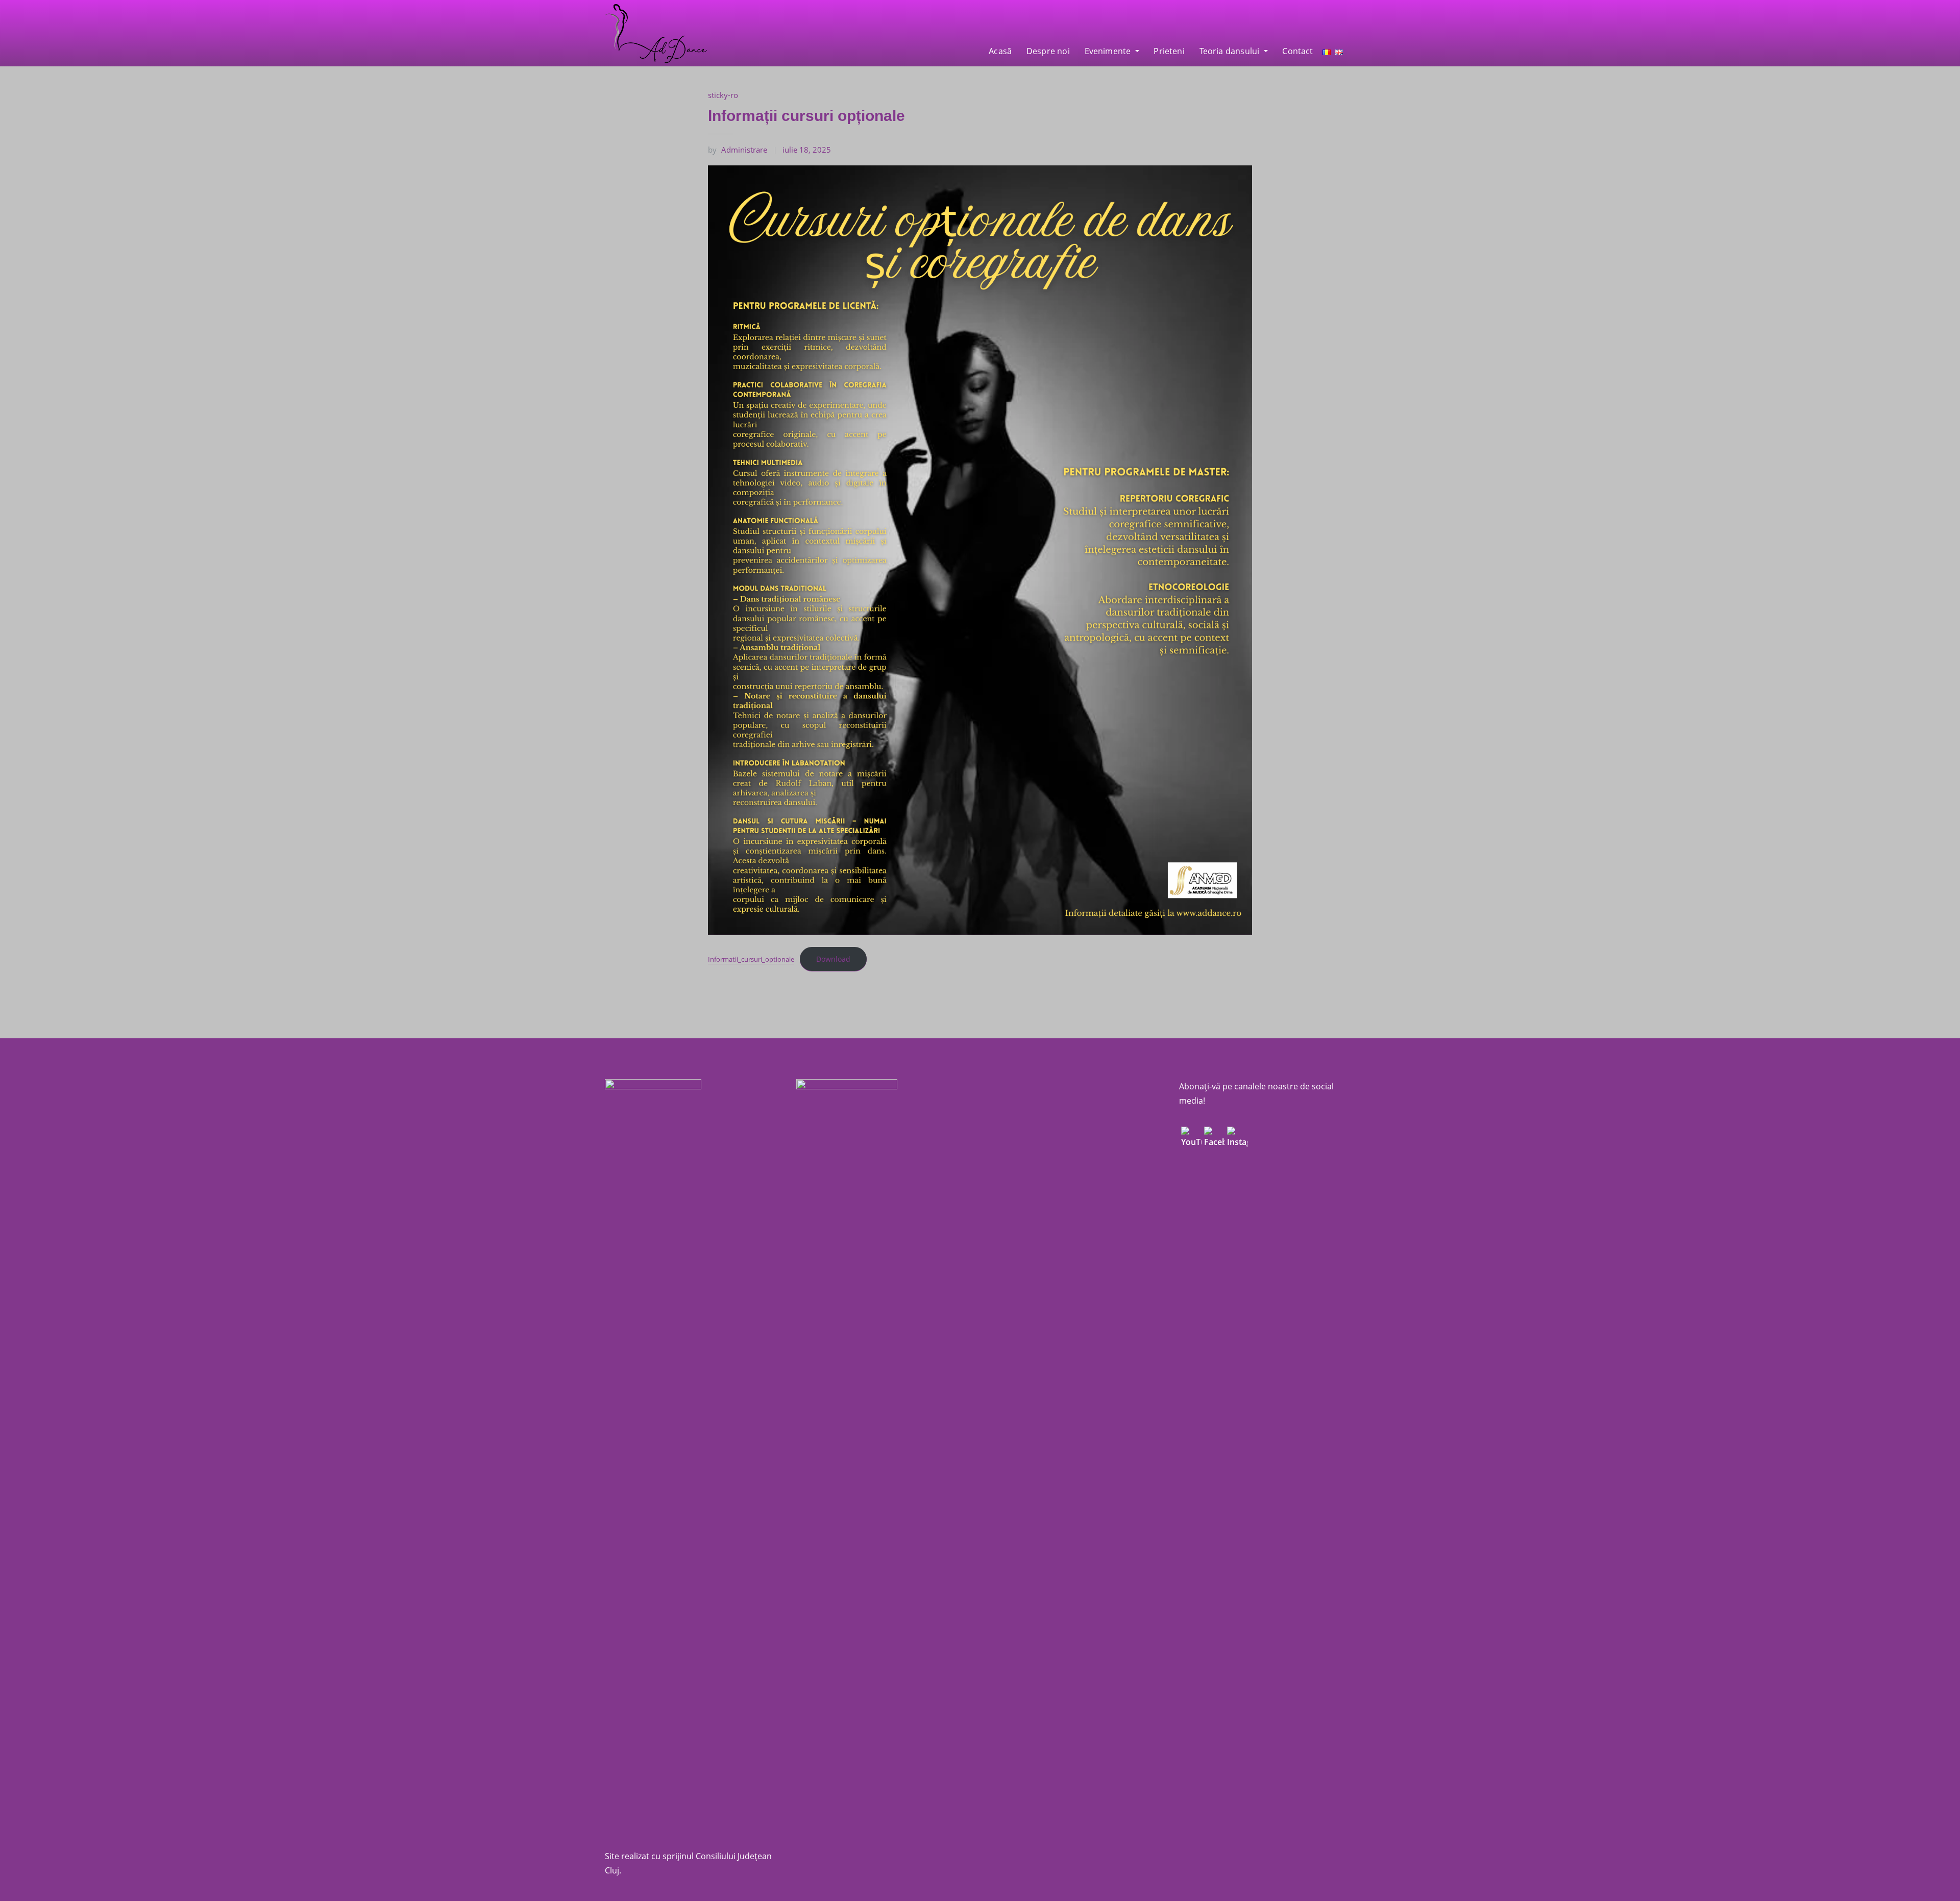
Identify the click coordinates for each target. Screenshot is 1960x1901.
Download (833, 959)
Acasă (1000, 51)
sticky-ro (723, 95)
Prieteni (1169, 51)
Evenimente (1109, 51)
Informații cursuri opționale (806, 116)
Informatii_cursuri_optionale (751, 959)
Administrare (738, 150)
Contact (1297, 51)
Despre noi (1048, 51)
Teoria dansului (1231, 51)
